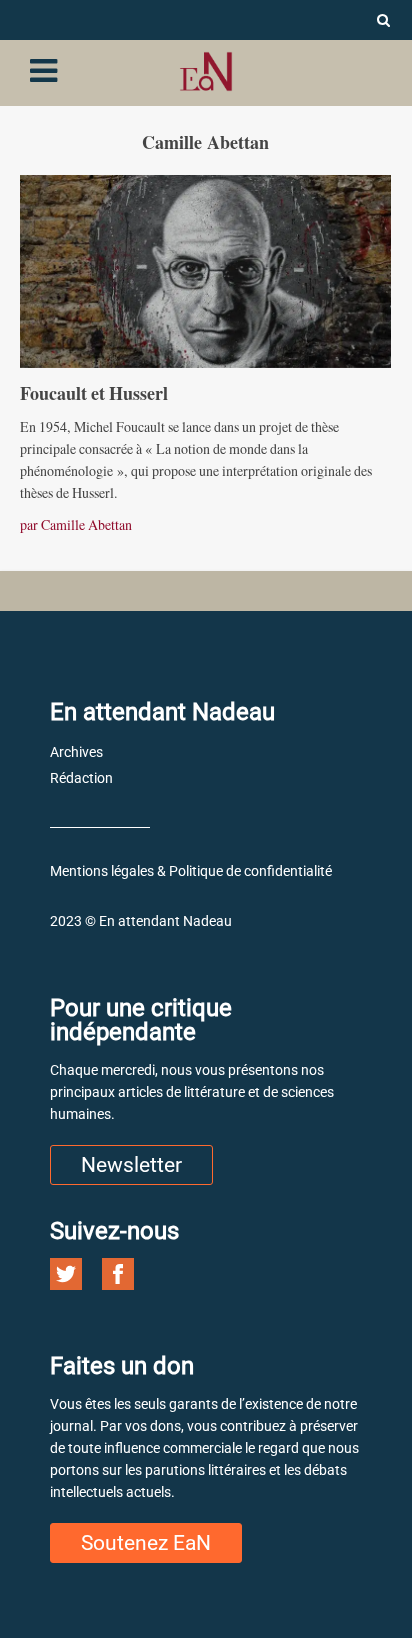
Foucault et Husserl (94, 393)
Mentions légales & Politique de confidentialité (191, 871)
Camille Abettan (86, 525)
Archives (76, 752)
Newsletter (131, 1165)
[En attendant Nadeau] (206, 71)
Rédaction (81, 778)
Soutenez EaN (146, 1543)
